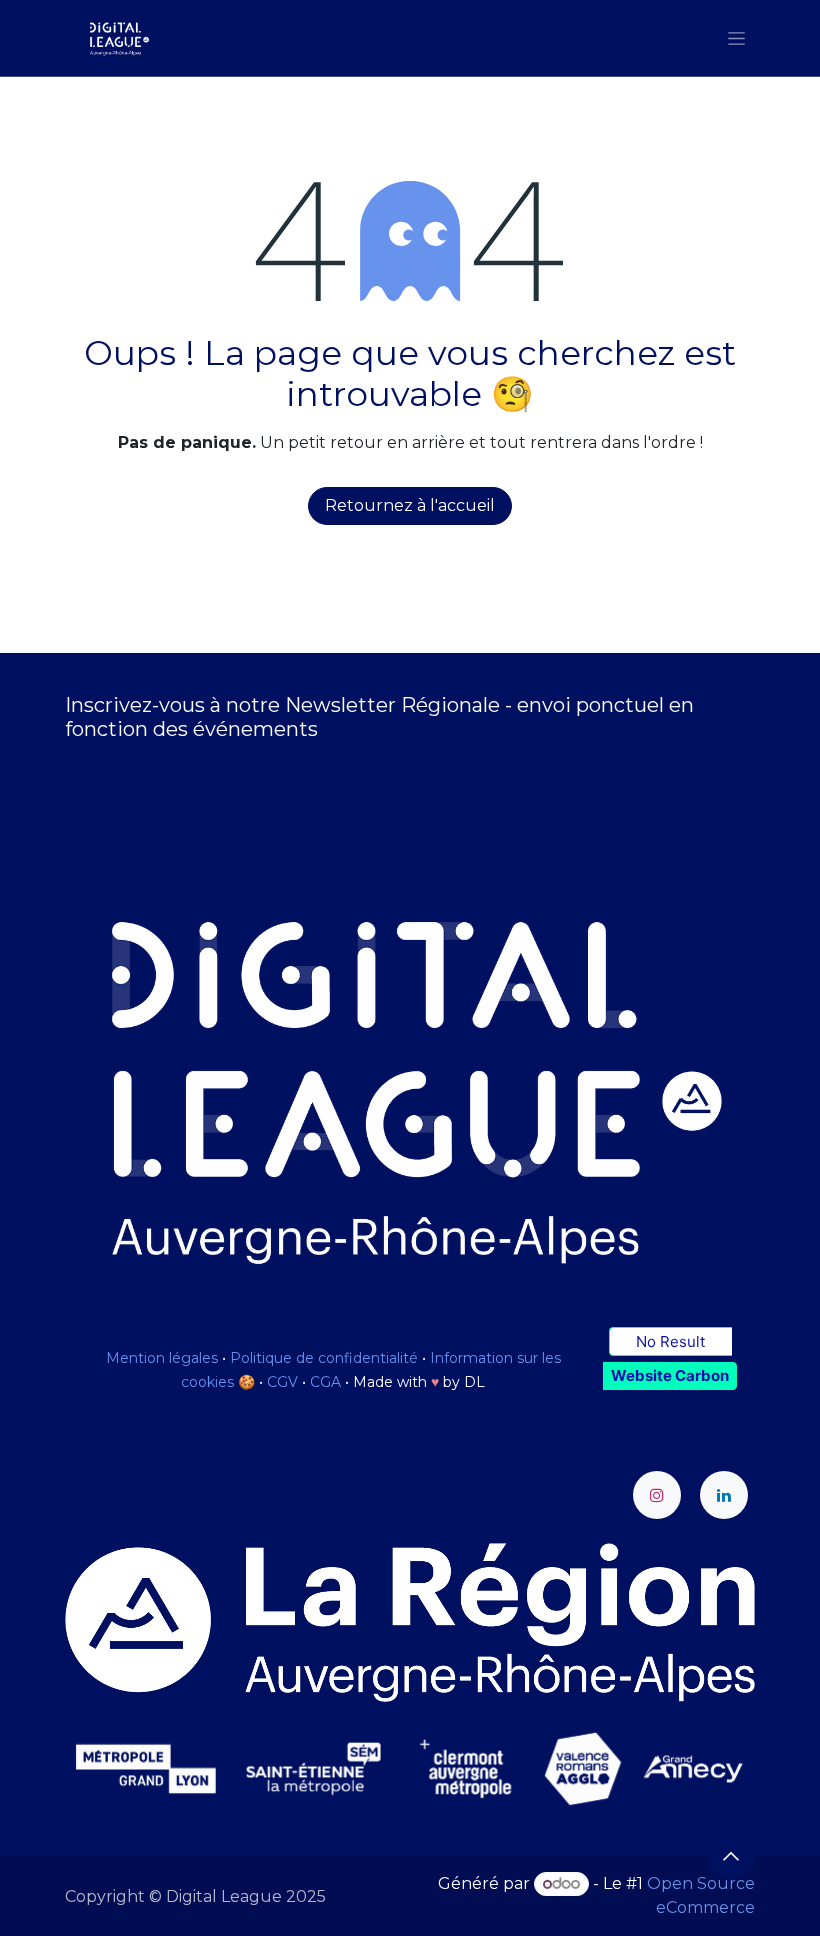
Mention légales (162, 1358)
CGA (325, 1382)
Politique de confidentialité (324, 1358)
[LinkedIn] (724, 1495)
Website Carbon (670, 1375)
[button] (731, 1856)
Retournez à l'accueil (410, 505)
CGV (282, 1382)
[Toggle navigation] (736, 38)
